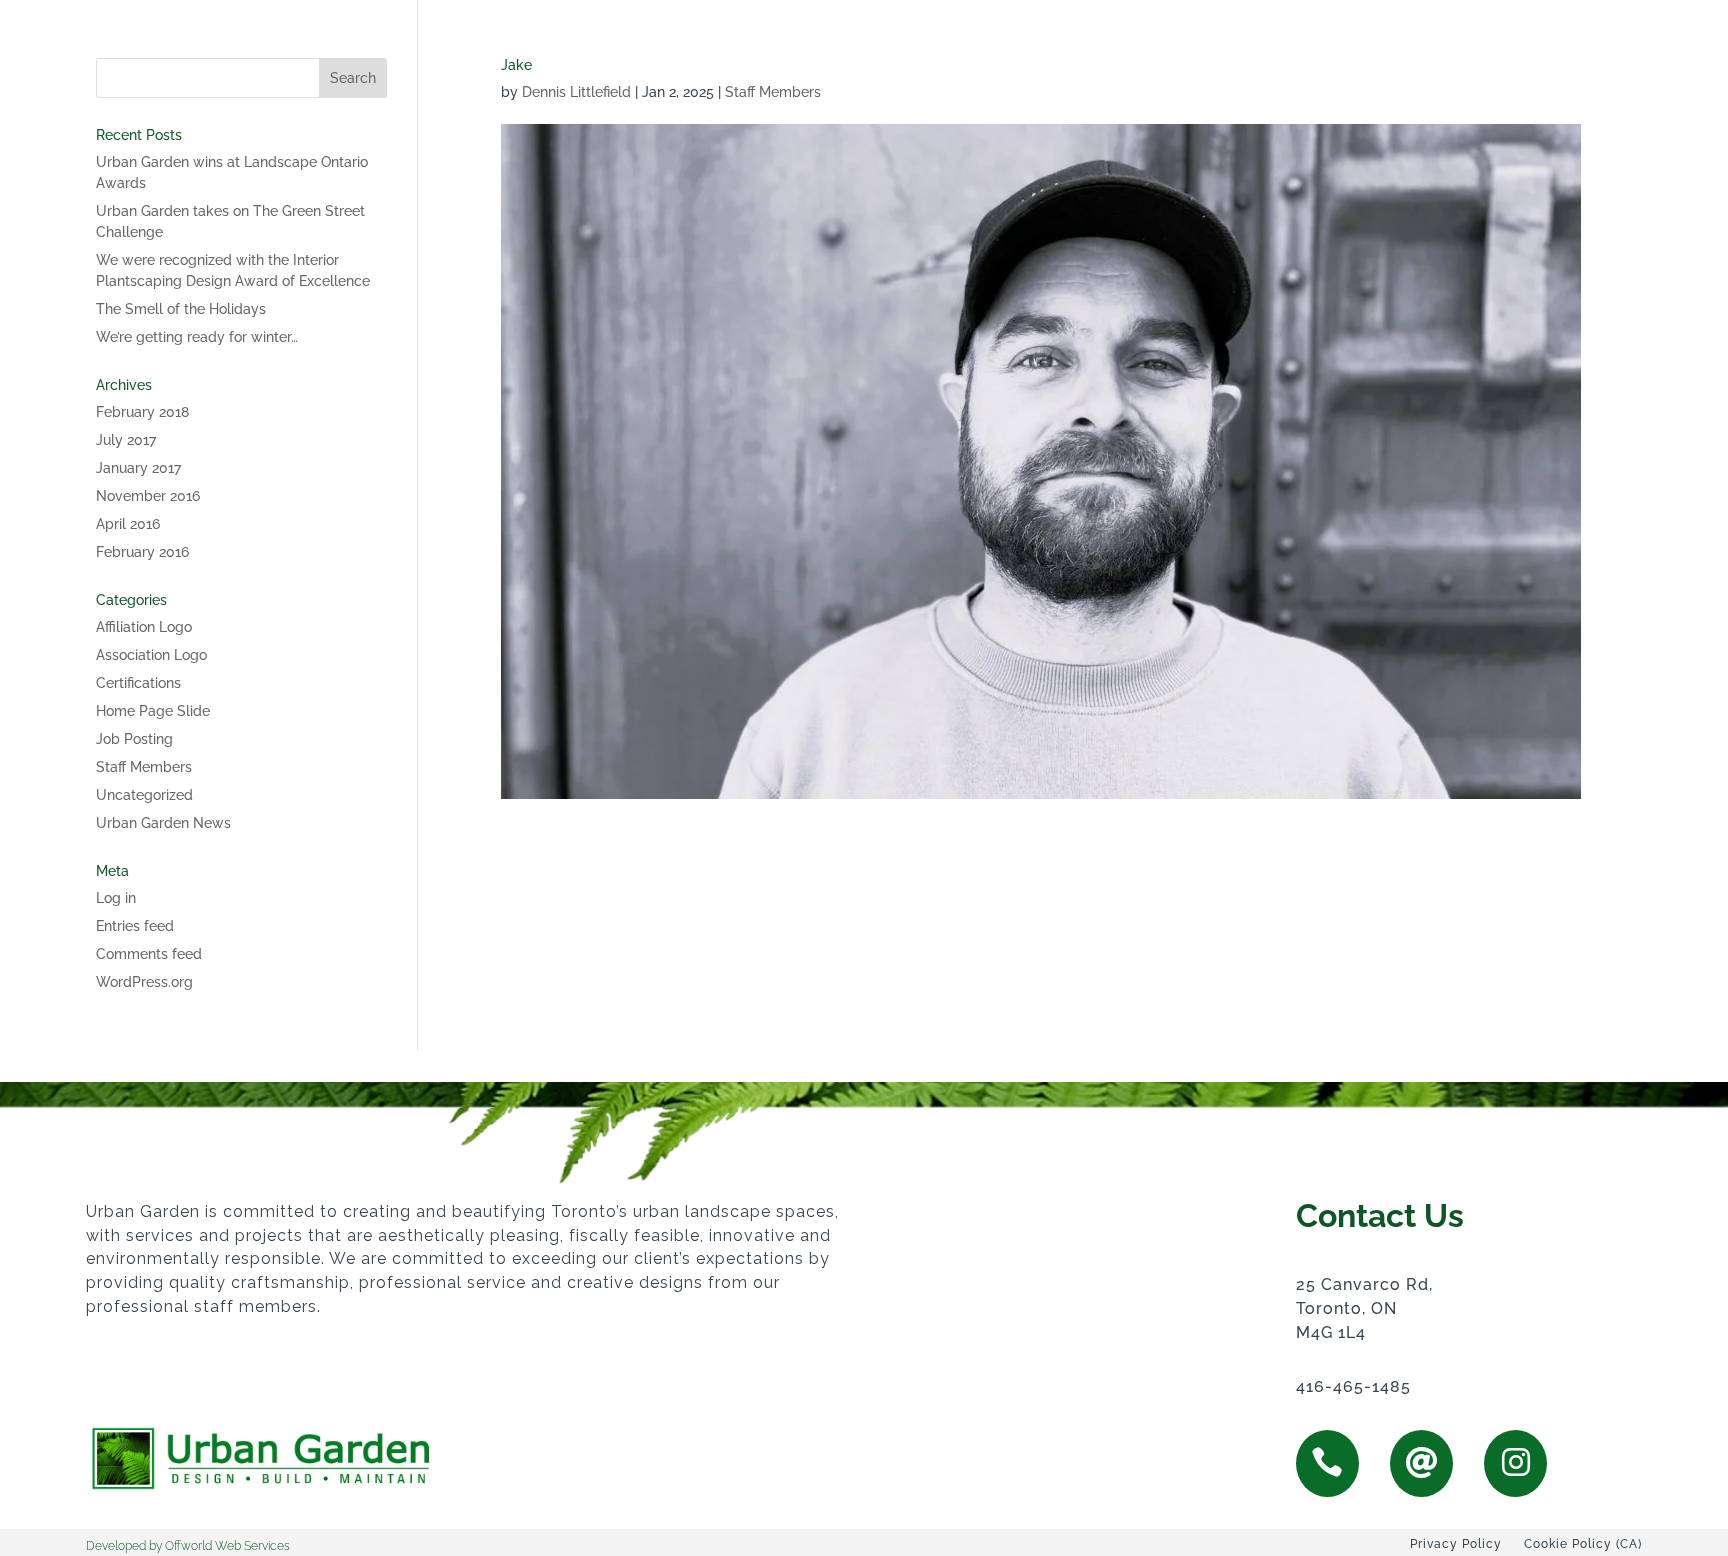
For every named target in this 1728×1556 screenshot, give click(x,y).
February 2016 (142, 552)
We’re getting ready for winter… (197, 337)
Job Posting (134, 739)
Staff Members (773, 92)
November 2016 (148, 496)
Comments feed (149, 954)
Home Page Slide (153, 711)
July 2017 (126, 440)
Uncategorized (144, 795)
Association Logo (151, 655)
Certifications (138, 683)
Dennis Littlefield (576, 92)
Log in (116, 898)
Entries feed (135, 926)
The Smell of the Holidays (181, 309)
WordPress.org (144, 982)
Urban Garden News (163, 823)
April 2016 (128, 524)
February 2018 (142, 412)
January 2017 (138, 468)
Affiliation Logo (144, 627)
